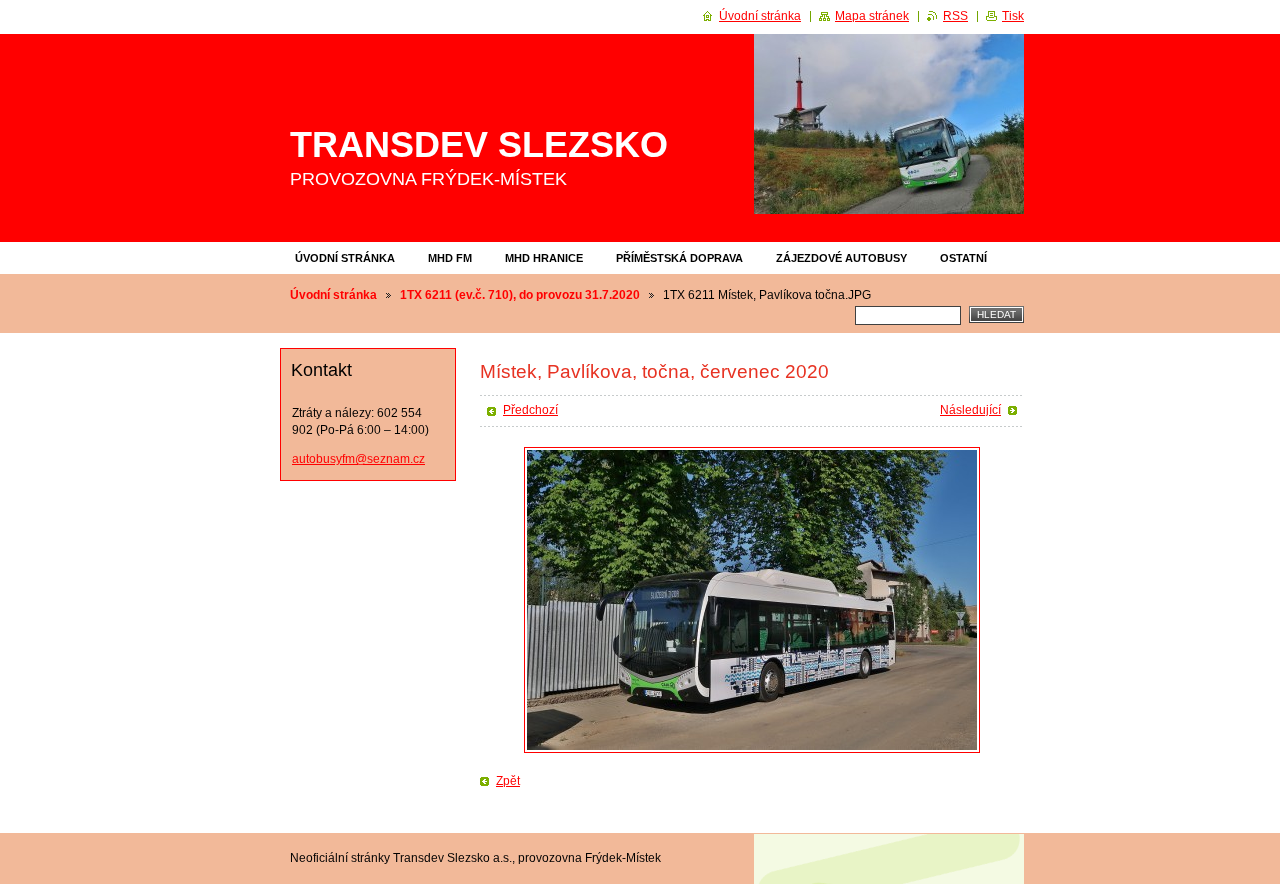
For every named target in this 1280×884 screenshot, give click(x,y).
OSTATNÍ (963, 258)
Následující (970, 410)
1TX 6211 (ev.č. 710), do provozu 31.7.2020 (520, 295)
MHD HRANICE (544, 258)
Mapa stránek (872, 16)
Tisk (1013, 16)
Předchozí (530, 410)
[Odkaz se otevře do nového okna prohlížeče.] (752, 600)
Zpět (508, 781)
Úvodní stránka (345, 258)
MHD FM (450, 258)
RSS (955, 16)
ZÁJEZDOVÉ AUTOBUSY (841, 258)
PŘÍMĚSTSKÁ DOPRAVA (679, 258)
